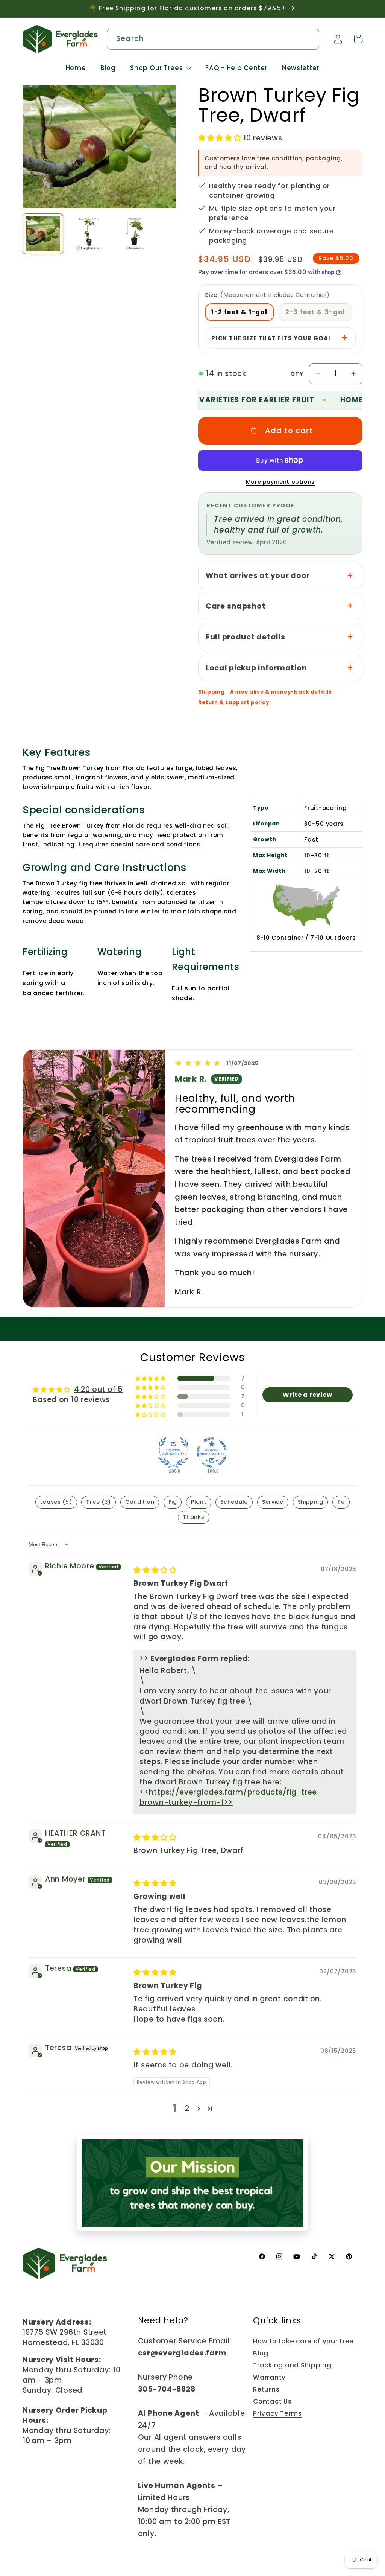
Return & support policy (234, 703)
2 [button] (187, 2108)
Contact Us (272, 2401)
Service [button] (273, 1502)
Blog (261, 2353)
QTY (297, 374)
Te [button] (341, 1502)
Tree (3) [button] (99, 1502)
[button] (161, 68)
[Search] (309, 39)
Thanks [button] (193, 1517)
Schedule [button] (234, 1502)
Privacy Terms (277, 2413)
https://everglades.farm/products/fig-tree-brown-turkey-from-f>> (231, 1797)
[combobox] (213, 39)
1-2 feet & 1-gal (239, 312)
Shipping (211, 692)
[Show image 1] (43, 234)
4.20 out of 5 (98, 1389)
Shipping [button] (311, 1502)
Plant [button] (199, 1502)
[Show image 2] (89, 234)
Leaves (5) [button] (56, 1502)
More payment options (280, 482)
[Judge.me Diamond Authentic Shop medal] (173, 1452)
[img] (155, 1570)
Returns (266, 2389)
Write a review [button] (307, 1395)
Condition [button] (140, 1502)
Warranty (269, 2377)
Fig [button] (173, 1502)
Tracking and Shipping (292, 2365)
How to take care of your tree (303, 2341)
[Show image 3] (135, 234)
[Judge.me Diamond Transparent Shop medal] (212, 1452)
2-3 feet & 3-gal (319, 314)
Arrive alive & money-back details (281, 692)
